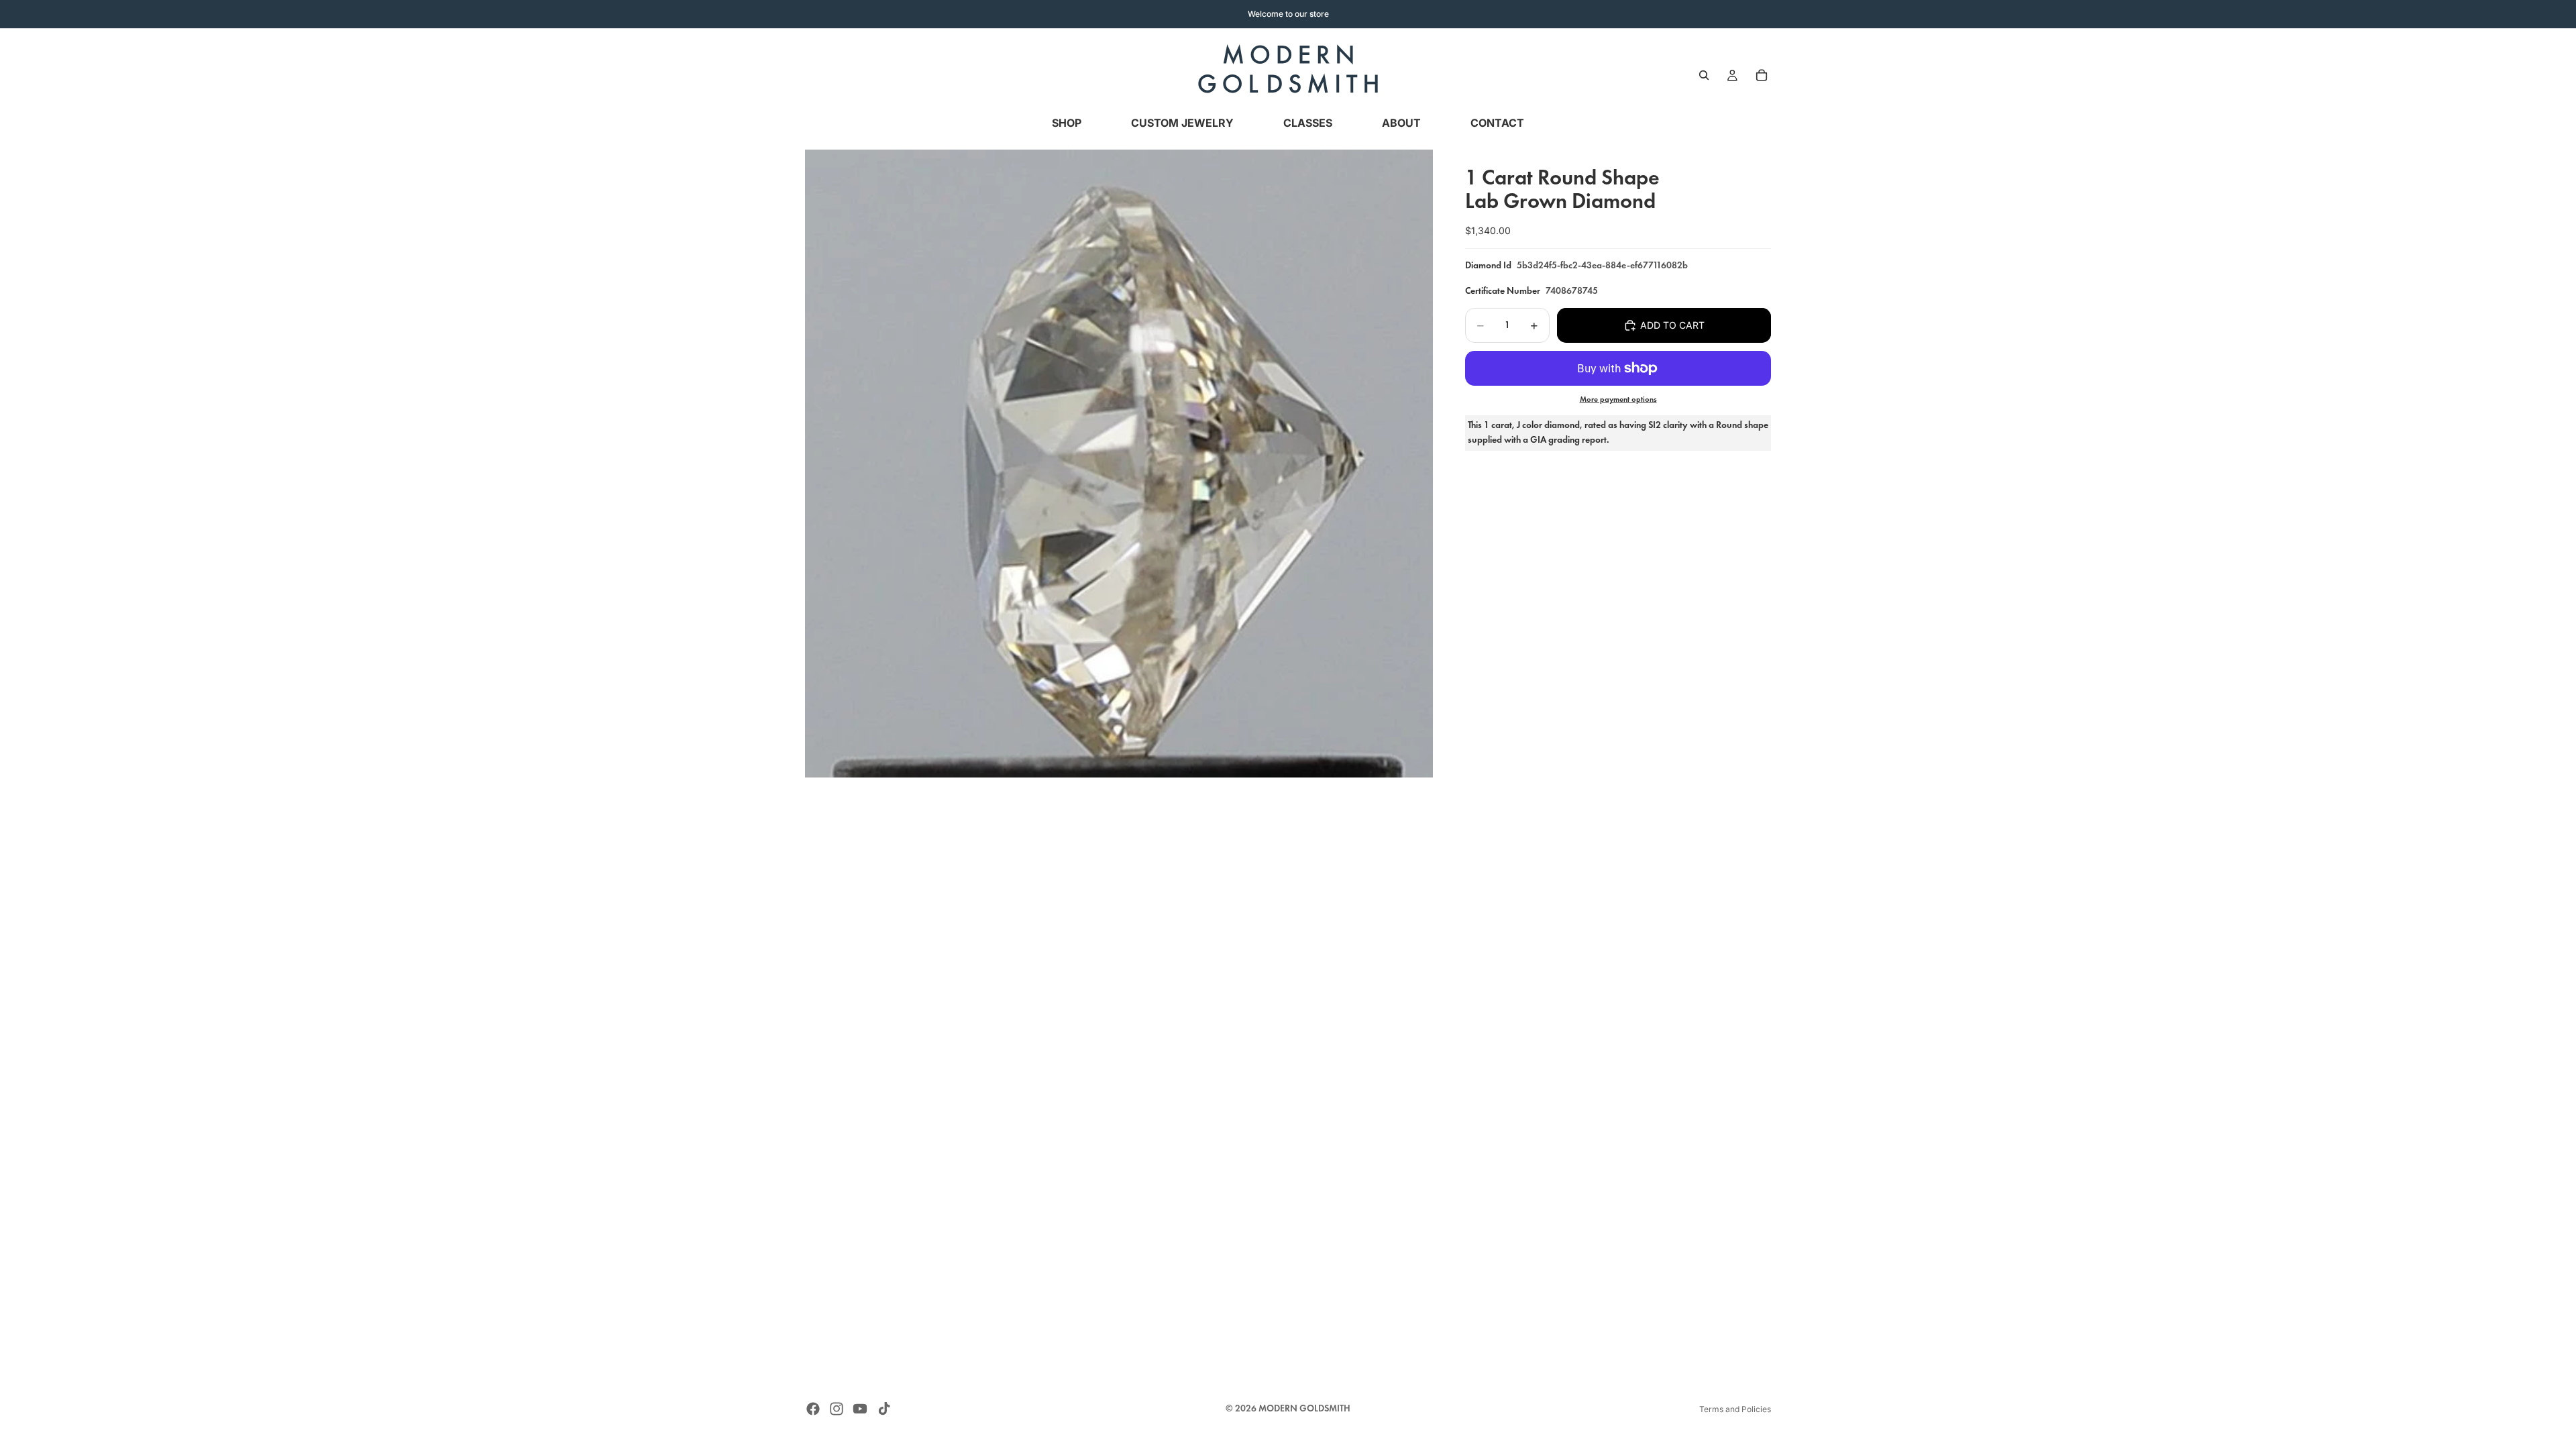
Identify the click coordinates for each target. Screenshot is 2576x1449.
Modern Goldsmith (1304, 1408)
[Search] (1704, 75)
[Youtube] (860, 1409)
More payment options (1618, 399)
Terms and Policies (1735, 1409)
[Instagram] (837, 1409)
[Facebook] (813, 1409)
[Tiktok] (884, 1409)
